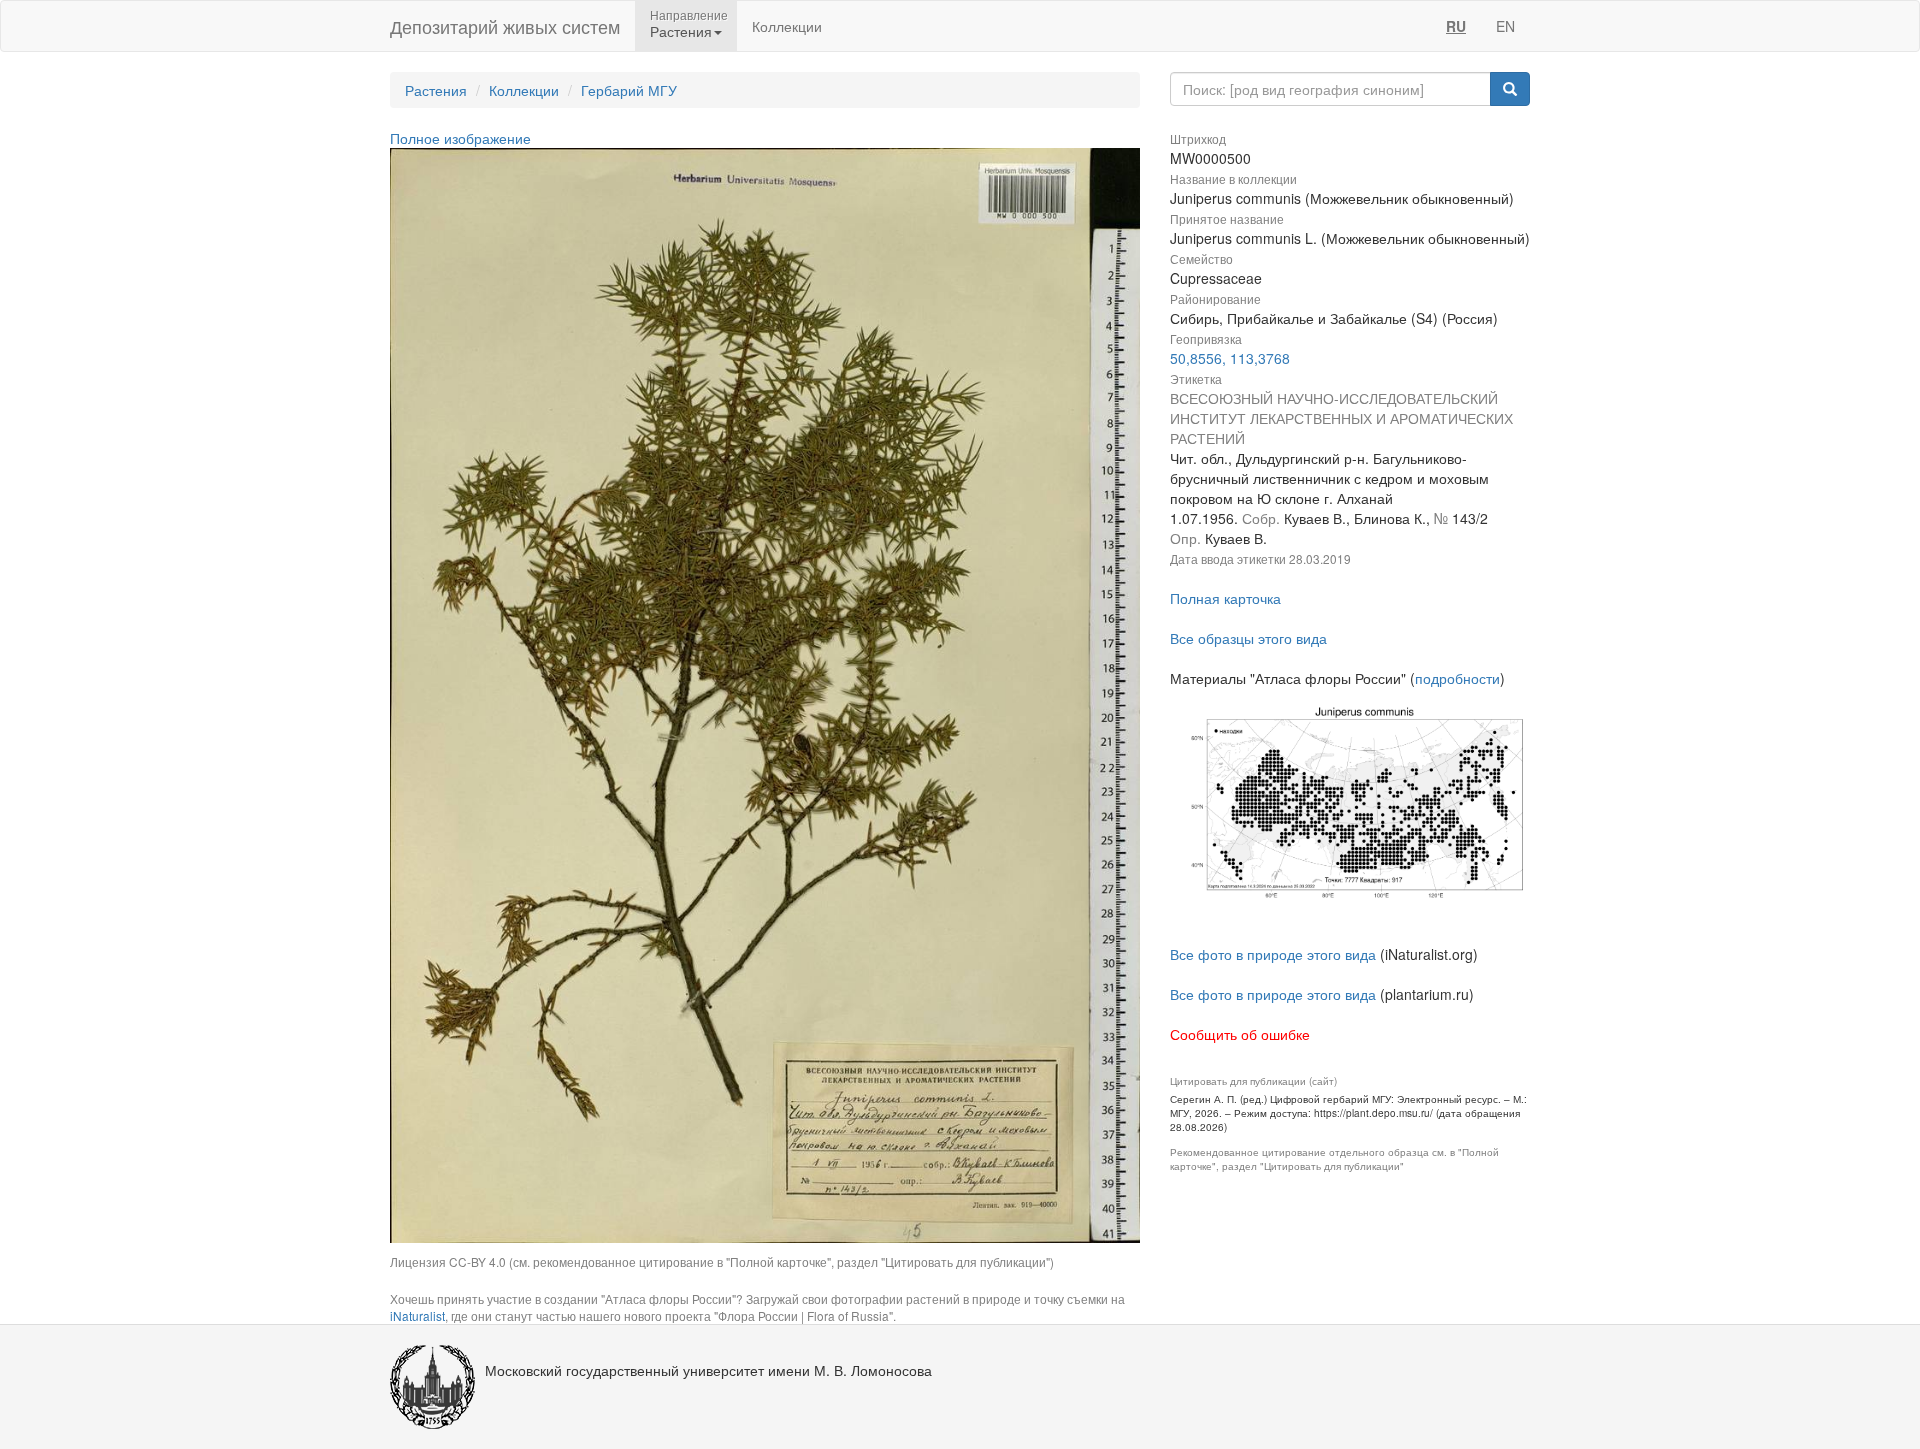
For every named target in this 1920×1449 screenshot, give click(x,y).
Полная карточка (1225, 598)
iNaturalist (417, 1315)
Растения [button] (681, 31)
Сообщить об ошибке (1240, 1034)
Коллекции (787, 26)
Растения (436, 90)
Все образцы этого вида (1248, 638)
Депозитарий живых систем (505, 26)
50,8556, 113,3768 (1230, 358)
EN (1505, 26)
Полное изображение (460, 138)
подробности (1457, 678)
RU (1456, 26)
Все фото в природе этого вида (1273, 954)
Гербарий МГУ (629, 90)
